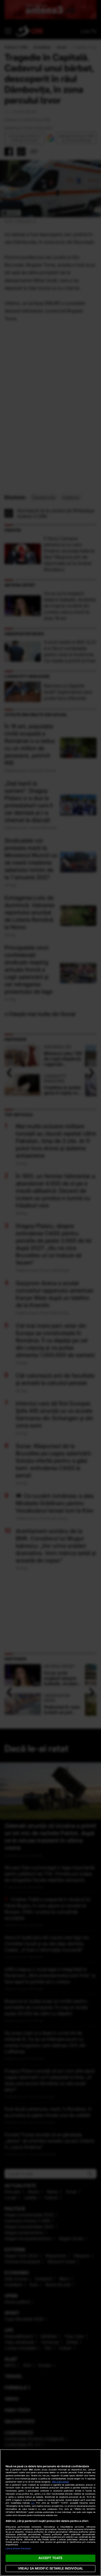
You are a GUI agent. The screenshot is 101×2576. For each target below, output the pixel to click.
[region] (50, 2513)
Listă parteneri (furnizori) (18, 2549)
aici (33, 2503)
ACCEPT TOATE (50, 2558)
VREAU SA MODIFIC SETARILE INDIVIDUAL (50, 2568)
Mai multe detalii (60, 2482)
